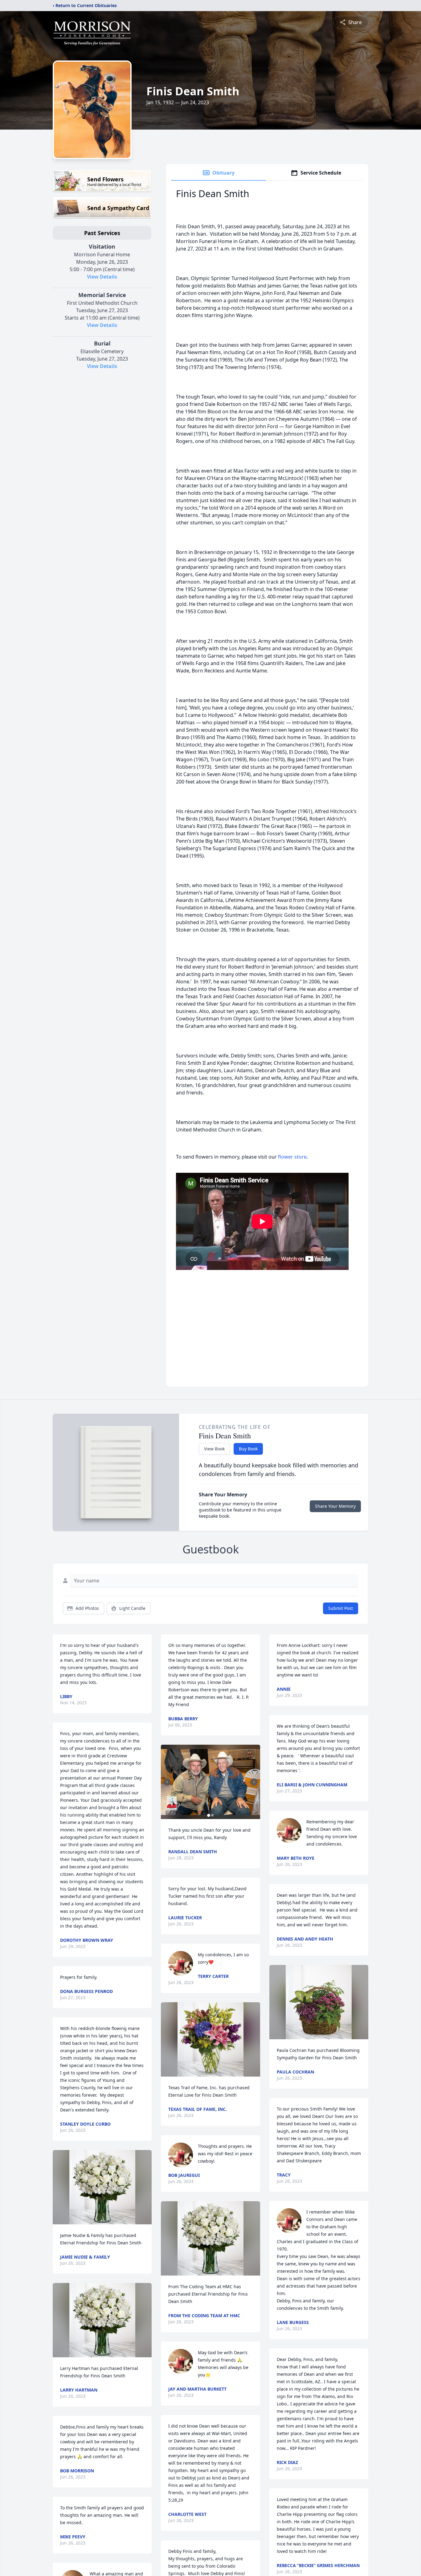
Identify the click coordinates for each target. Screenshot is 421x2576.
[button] (102, 2187)
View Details (102, 277)
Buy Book (248, 1449)
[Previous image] (167, 1782)
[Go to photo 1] (209, 1815)
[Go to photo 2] (212, 1815)
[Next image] (254, 1782)
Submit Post (341, 1608)
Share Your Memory (335, 1506)
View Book (214, 1449)
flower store (292, 1157)
